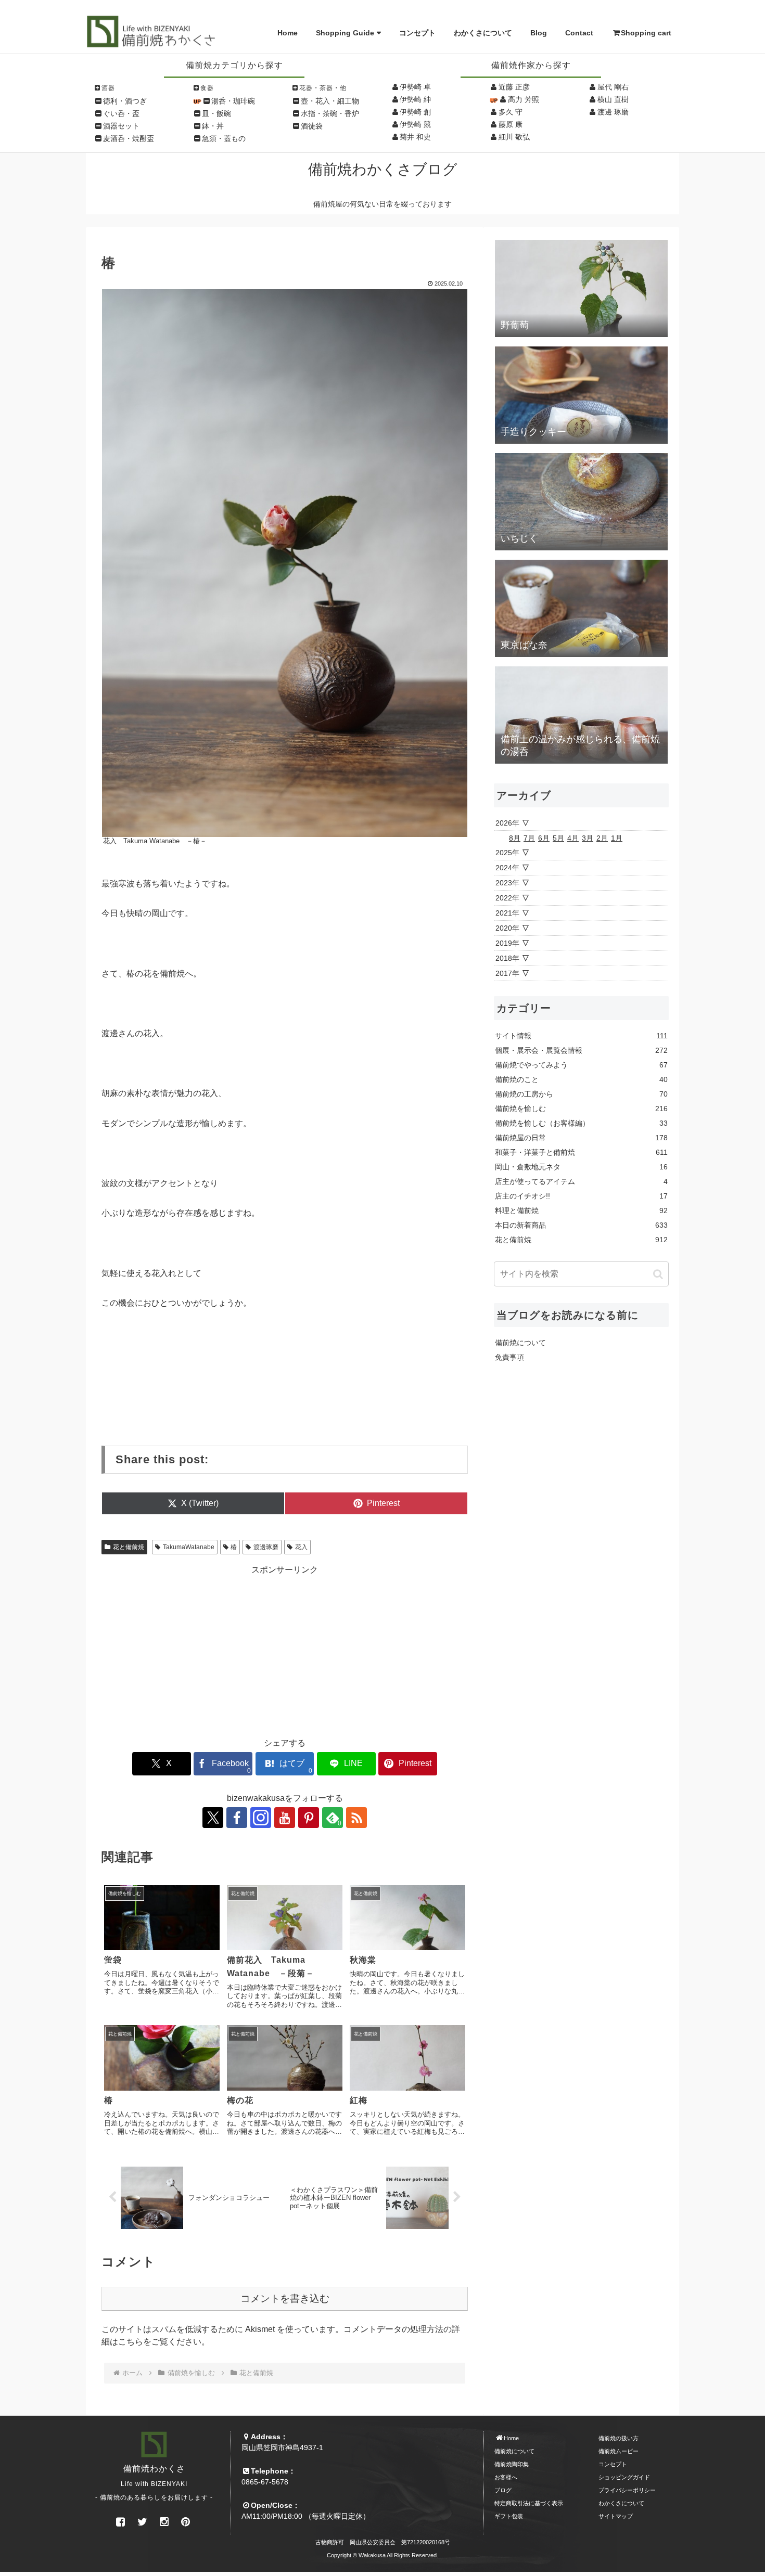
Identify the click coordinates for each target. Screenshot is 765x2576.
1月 (617, 838)
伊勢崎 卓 (415, 87)
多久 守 (511, 112)
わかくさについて (483, 33)
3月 (588, 838)
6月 (544, 838)
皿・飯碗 (216, 113)
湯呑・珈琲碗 (233, 101)
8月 (515, 838)
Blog (539, 33)
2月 (602, 838)
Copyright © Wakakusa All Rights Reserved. (382, 2555)
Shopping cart (646, 33)
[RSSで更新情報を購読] (356, 1818)
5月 (558, 838)
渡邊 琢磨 (613, 112)
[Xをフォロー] (213, 1818)
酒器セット (121, 126)
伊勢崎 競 (415, 124)
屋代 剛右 (613, 87)
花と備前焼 (129, 1547)
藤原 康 (511, 124)
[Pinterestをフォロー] (309, 1818)
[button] (658, 1274)
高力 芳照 (524, 99)
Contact (579, 33)
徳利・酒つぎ (125, 101)
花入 (301, 1547)
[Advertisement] (285, 1649)
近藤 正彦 (514, 87)
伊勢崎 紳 (415, 99)
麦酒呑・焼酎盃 (129, 138)
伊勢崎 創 (415, 112)
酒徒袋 (312, 126)
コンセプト (417, 33)
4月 (573, 838)
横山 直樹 (613, 99)
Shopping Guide (345, 33)
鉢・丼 (213, 126)
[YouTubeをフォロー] (285, 1818)
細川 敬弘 (514, 137)
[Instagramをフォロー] (261, 1818)
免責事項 (509, 1357)
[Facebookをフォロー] (237, 1818)
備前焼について (520, 1343)
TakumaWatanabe (189, 1547)
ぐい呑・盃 (121, 113)
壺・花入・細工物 (330, 101)
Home (288, 33)
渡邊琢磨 (266, 1547)
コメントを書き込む (285, 2298)
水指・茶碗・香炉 (330, 113)
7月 (529, 838)
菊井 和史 (415, 137)
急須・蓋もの (224, 138)
